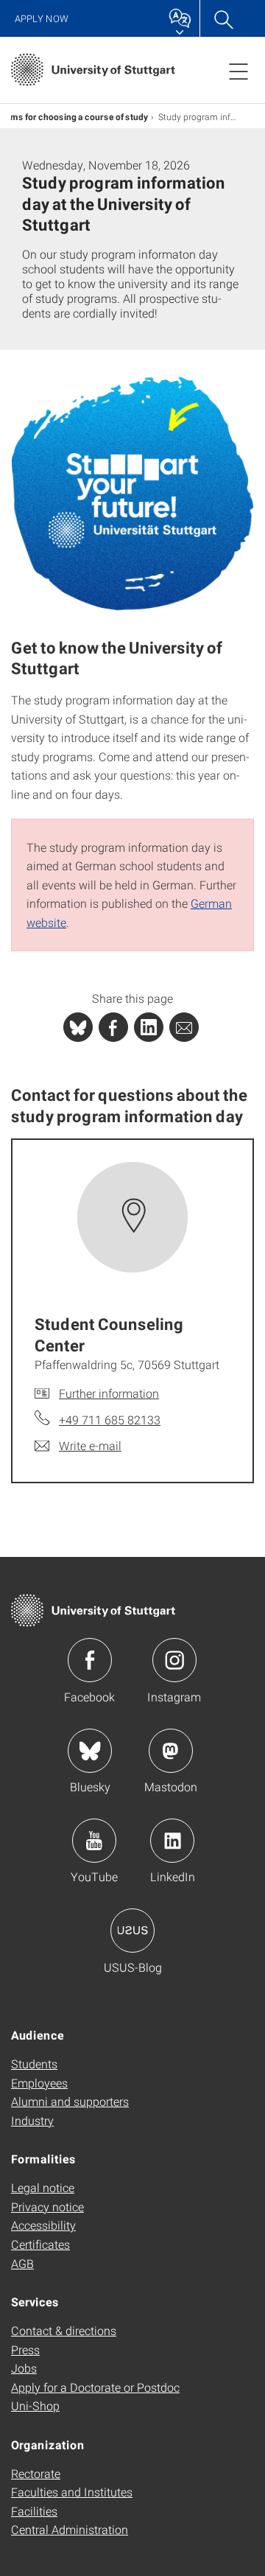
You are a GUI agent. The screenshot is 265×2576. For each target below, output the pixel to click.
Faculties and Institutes (72, 2492)
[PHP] (113, 1027)
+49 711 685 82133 (110, 1420)
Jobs (24, 2368)
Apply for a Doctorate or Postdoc (95, 2387)
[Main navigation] (239, 71)
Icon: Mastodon (171, 1751)
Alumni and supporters (70, 2101)
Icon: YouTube (94, 1841)
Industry (32, 2120)
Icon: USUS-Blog (132, 1931)
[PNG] (132, 494)
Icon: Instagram (174, 1660)
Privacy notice (47, 2206)
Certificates (40, 2244)
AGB (22, 2263)
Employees (39, 2083)
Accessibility (43, 2225)
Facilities (34, 2511)
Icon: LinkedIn (172, 1841)
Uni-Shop (35, 2405)
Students (34, 2064)
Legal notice (43, 2187)
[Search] (223, 18)
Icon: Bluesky (90, 1751)
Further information (109, 1393)
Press (25, 2349)
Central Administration (70, 2529)
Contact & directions (64, 2330)
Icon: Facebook (90, 1660)
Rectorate (36, 2473)
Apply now (42, 19)
